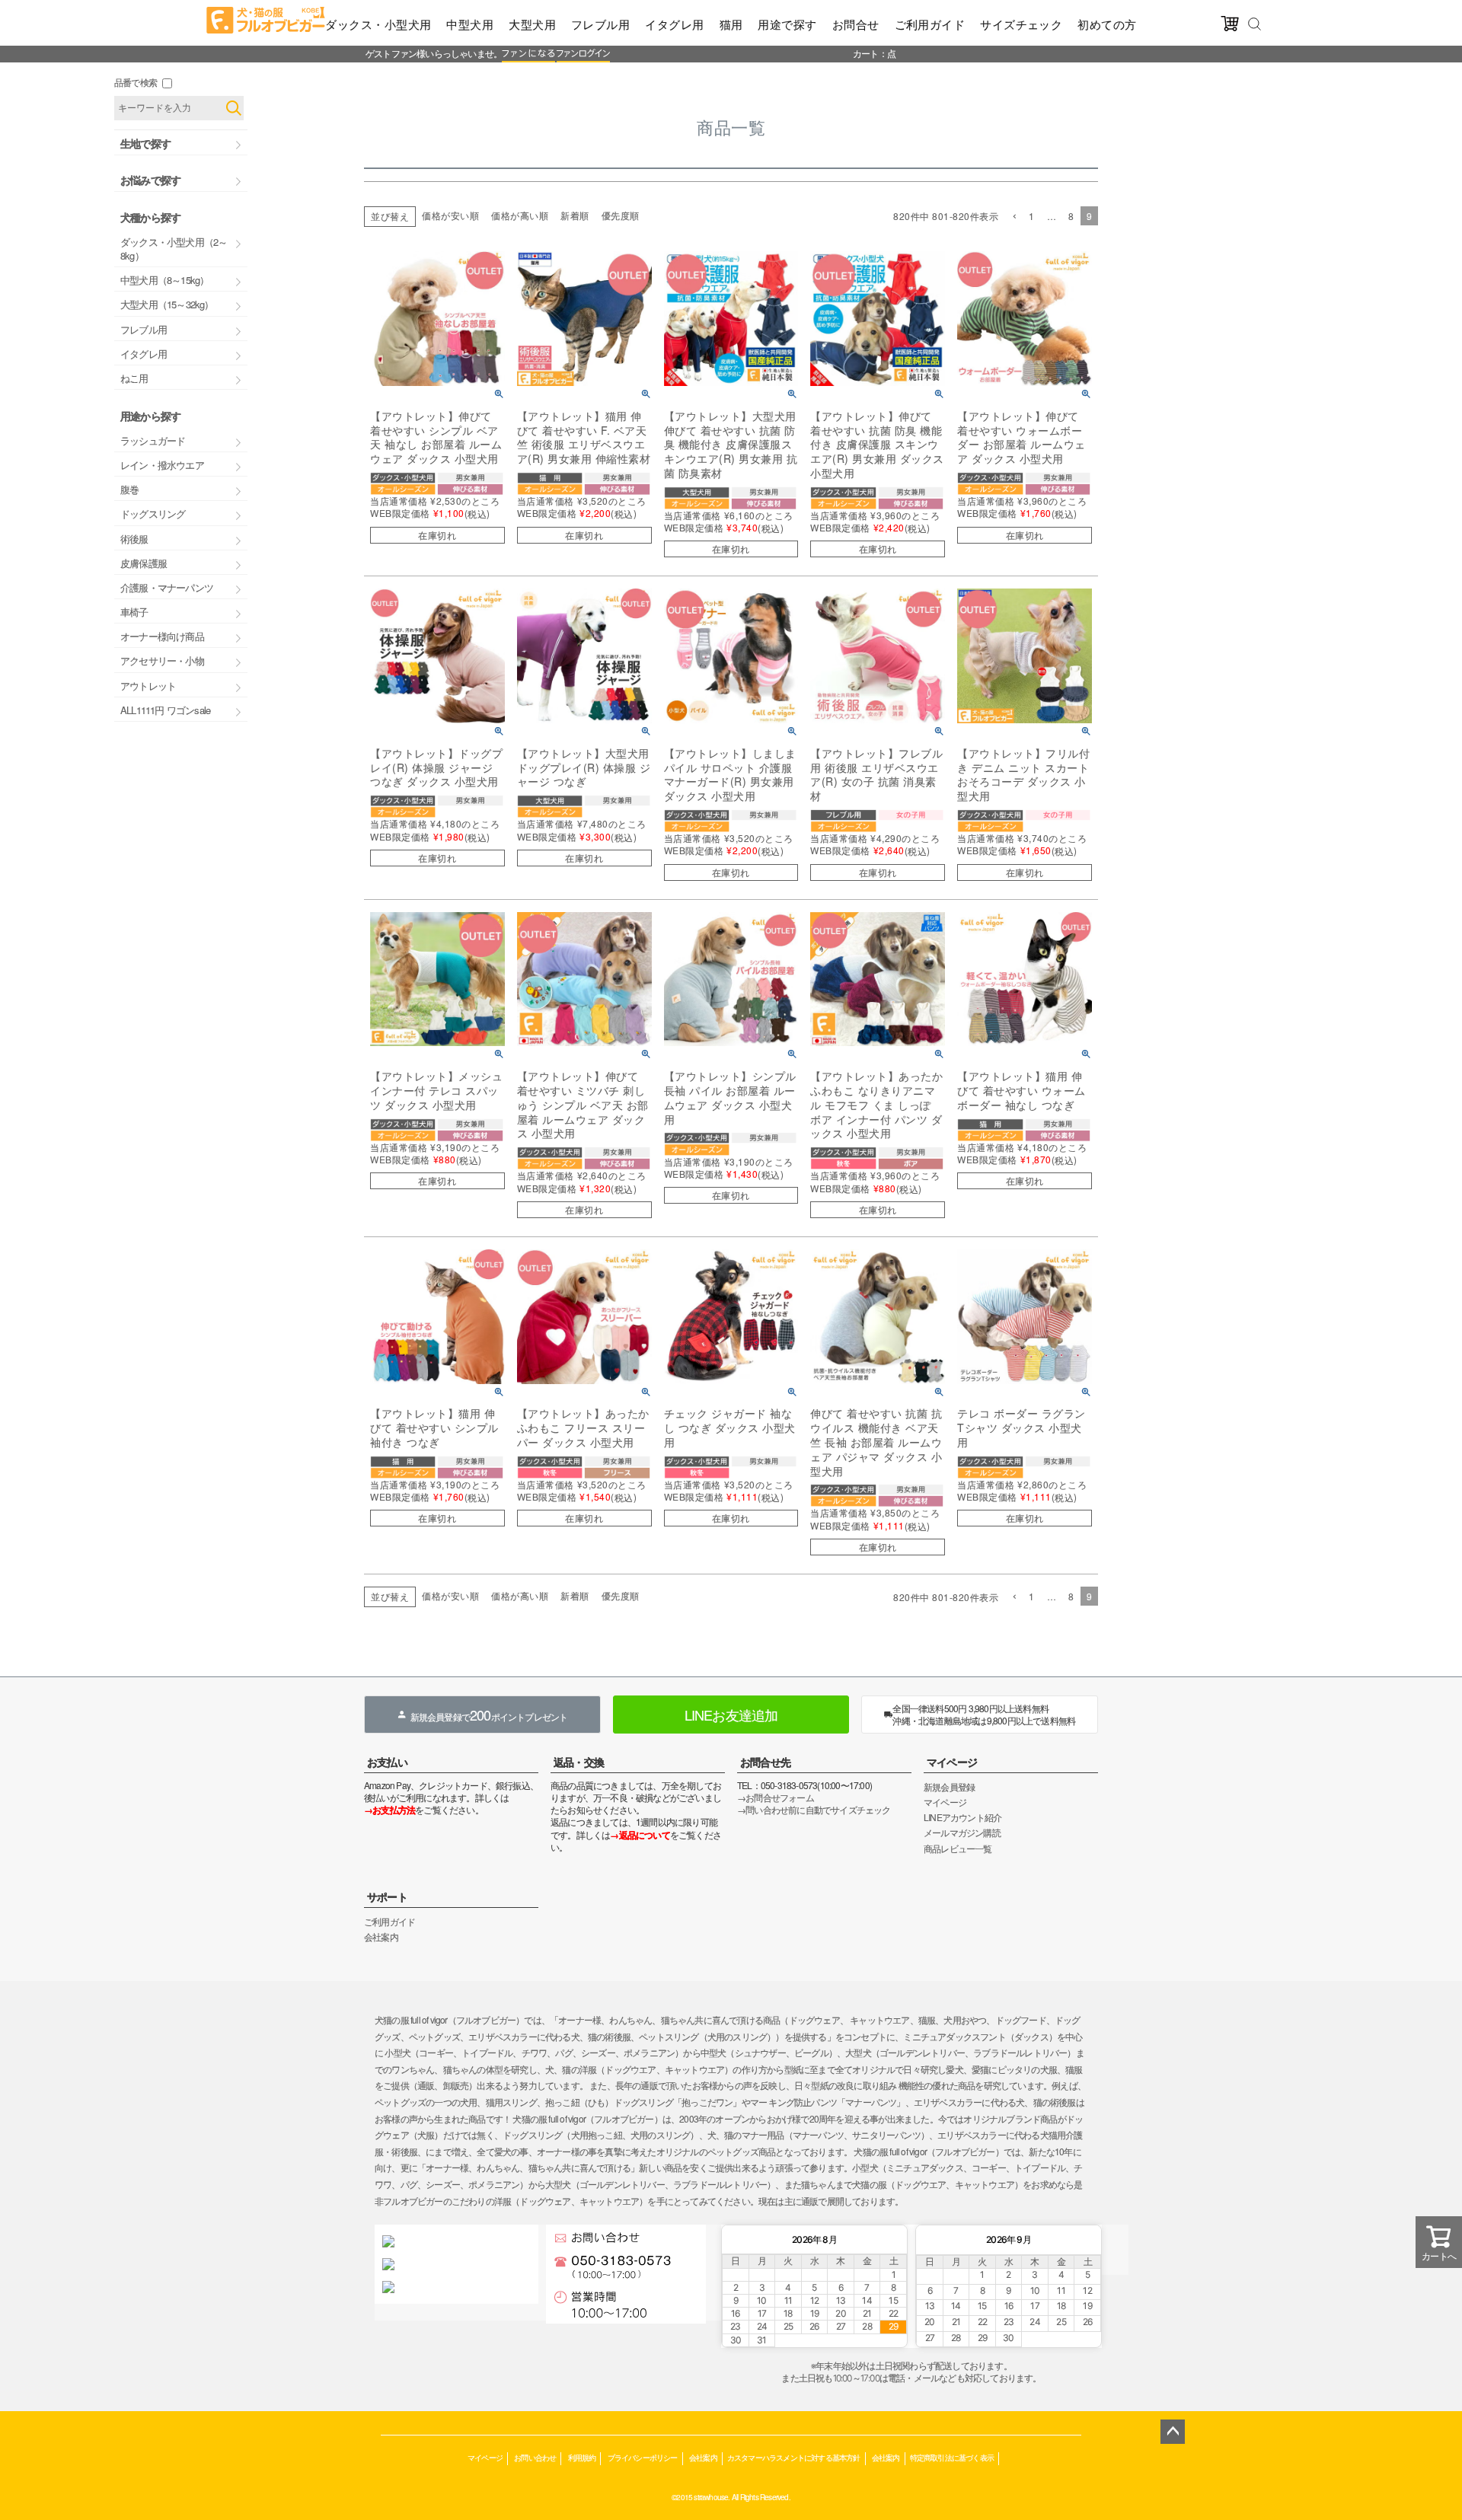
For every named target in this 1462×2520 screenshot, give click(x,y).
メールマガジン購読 (962, 1832)
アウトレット (148, 686)
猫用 (731, 24)
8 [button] (1071, 216)
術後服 (134, 539)
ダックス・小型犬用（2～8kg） (174, 249)
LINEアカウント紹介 (962, 1817)
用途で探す (787, 24)
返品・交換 (579, 1762)
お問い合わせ (535, 2457)
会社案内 (381, 1936)
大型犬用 (532, 24)
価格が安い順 (450, 215)
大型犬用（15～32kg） (167, 304)
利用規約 (582, 2457)
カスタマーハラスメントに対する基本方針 (794, 2457)
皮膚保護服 (144, 563)
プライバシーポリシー (643, 2457)
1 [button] (1032, 216)
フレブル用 (600, 24)
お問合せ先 (765, 1762)
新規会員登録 (949, 1786)
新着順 (575, 215)
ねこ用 (134, 378)
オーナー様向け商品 (162, 636)
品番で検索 (136, 82)
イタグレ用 (674, 24)
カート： (870, 53)
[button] (1014, 217)
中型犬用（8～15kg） (164, 280)
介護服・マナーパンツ (167, 587)
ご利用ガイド (930, 24)
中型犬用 (470, 24)
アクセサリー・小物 (162, 660)
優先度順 (621, 215)
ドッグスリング (153, 514)
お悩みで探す (150, 180)
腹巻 (129, 489)
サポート (387, 1896)
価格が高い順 (520, 215)
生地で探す (145, 143)
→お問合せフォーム (776, 1797)
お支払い (387, 1762)
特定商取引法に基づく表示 (952, 2457)
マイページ (952, 1762)
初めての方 (1107, 24)
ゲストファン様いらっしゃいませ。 (434, 53)
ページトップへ (1173, 2432)
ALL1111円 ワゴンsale (165, 710)
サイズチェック (1021, 24)
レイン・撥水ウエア (162, 465)
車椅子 (134, 612)
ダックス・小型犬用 (378, 24)
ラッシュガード (153, 440)
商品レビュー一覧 (958, 1848)
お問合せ (856, 24)
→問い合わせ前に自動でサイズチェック (814, 1809)
